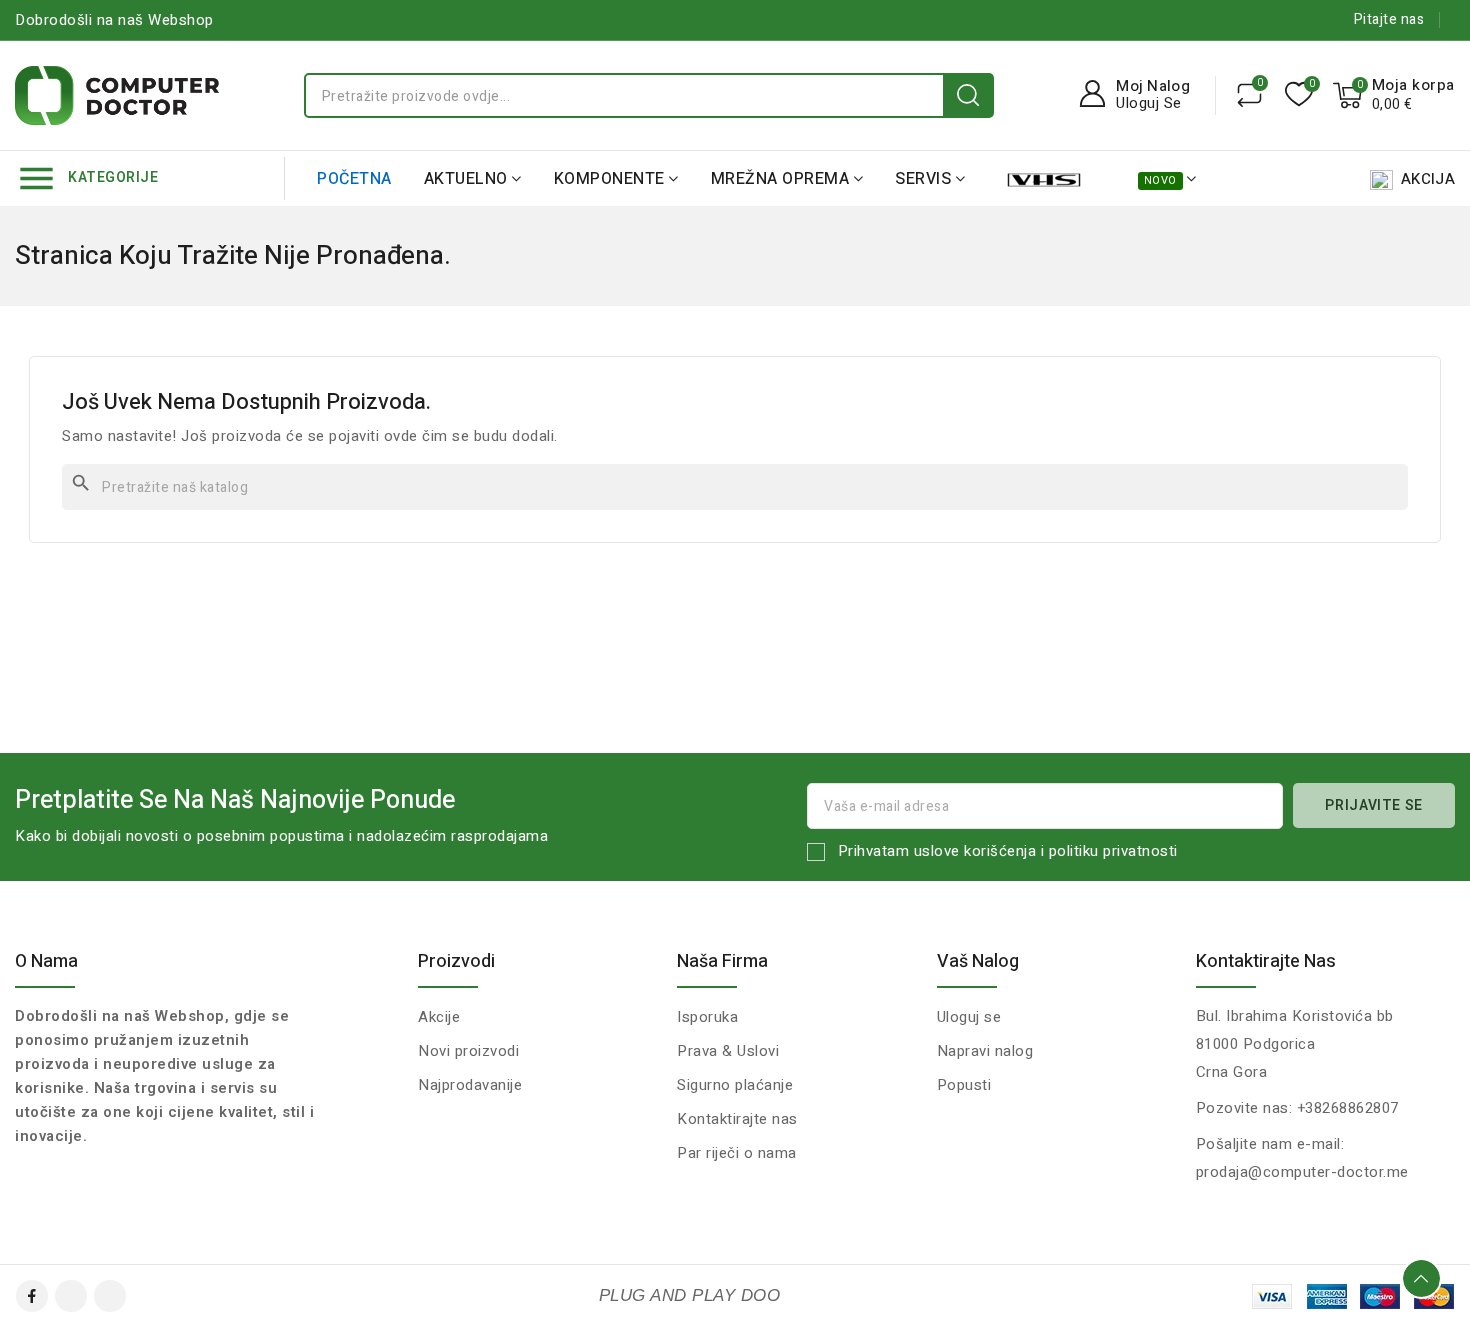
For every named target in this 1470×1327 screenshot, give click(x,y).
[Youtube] (71, 1296)
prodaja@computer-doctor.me (1302, 1172)
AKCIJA (1428, 179)
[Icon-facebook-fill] (32, 1296)
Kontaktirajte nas (1266, 961)
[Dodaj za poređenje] (1249, 95)
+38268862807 (1348, 1108)
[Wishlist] (1299, 95)
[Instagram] (110, 1296)
